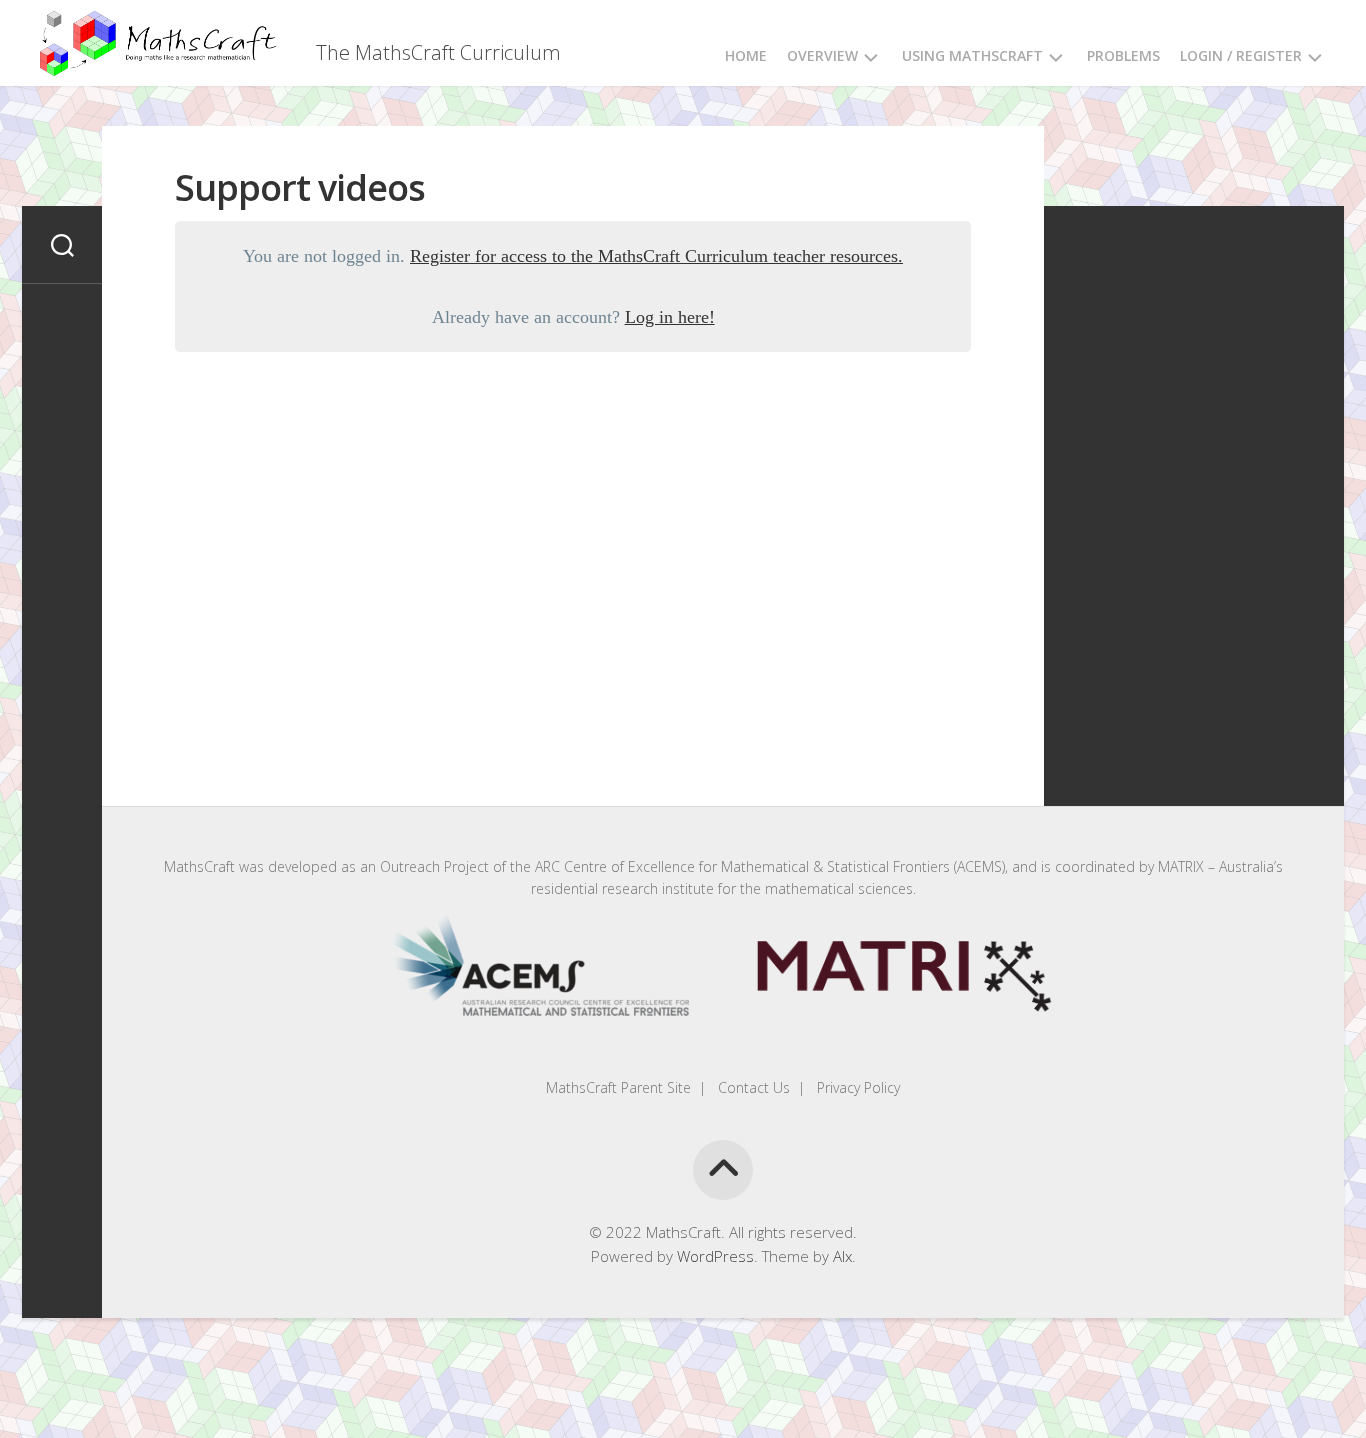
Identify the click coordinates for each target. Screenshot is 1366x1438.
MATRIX (1181, 866)
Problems (1123, 55)
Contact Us (752, 1087)
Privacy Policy (856, 1087)
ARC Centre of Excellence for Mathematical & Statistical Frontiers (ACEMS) (770, 866)
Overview (822, 55)
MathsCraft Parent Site (618, 1087)
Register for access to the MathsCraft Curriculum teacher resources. (656, 256)
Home (746, 55)
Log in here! (670, 317)
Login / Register (1241, 55)
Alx (842, 1256)
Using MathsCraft (972, 55)
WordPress (715, 1256)
